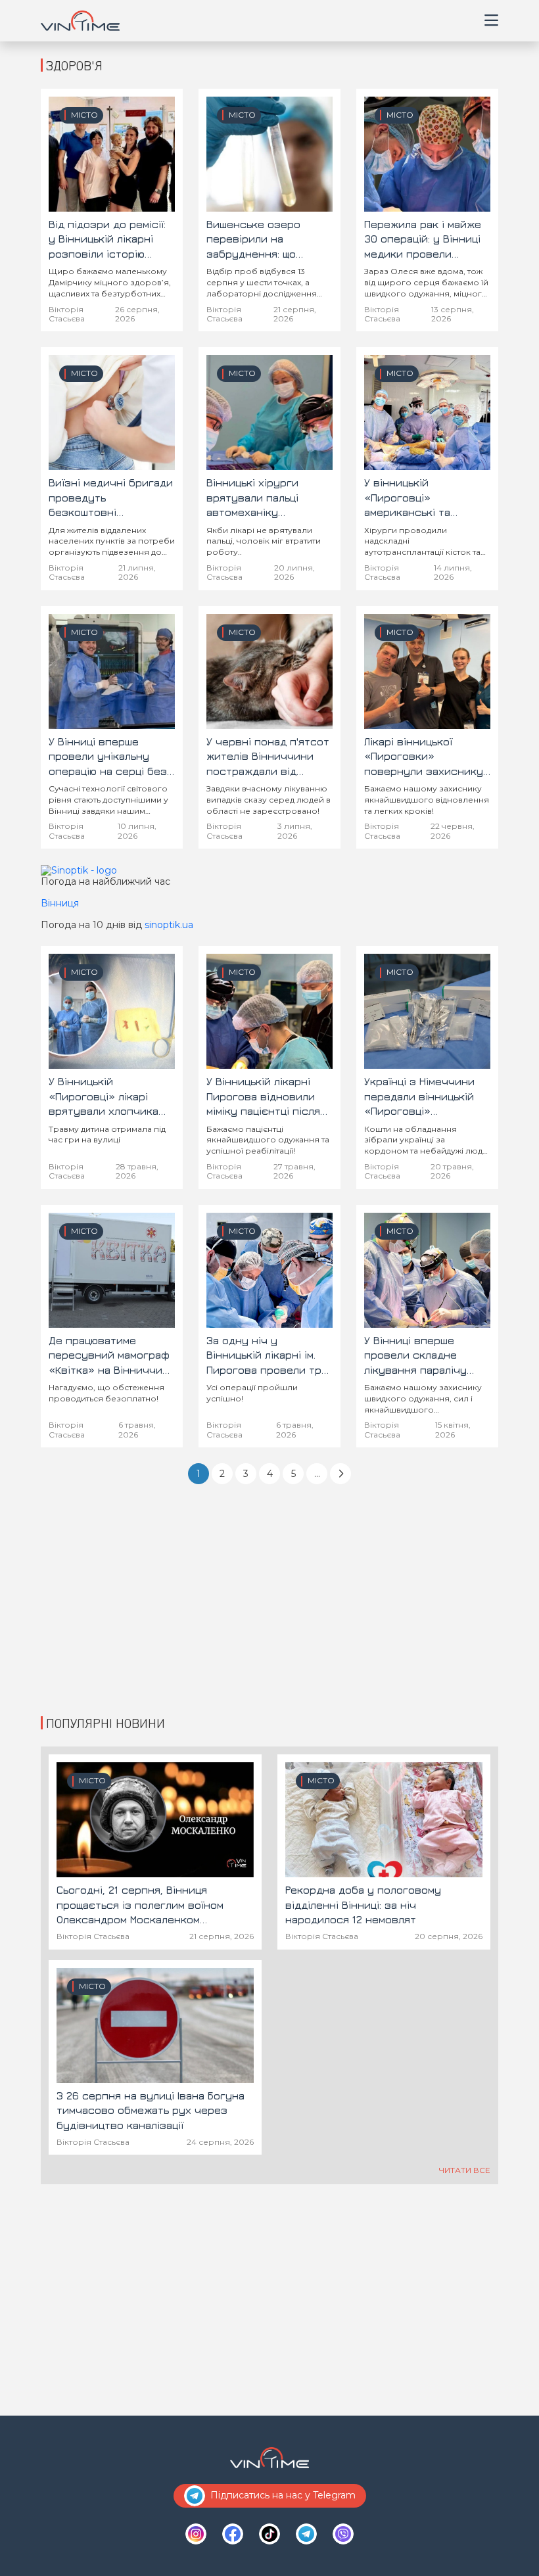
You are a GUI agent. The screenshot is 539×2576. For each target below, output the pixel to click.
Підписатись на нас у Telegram (283, 2495)
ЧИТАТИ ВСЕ (465, 2170)
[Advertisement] (269, 1608)
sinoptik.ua (169, 925)
